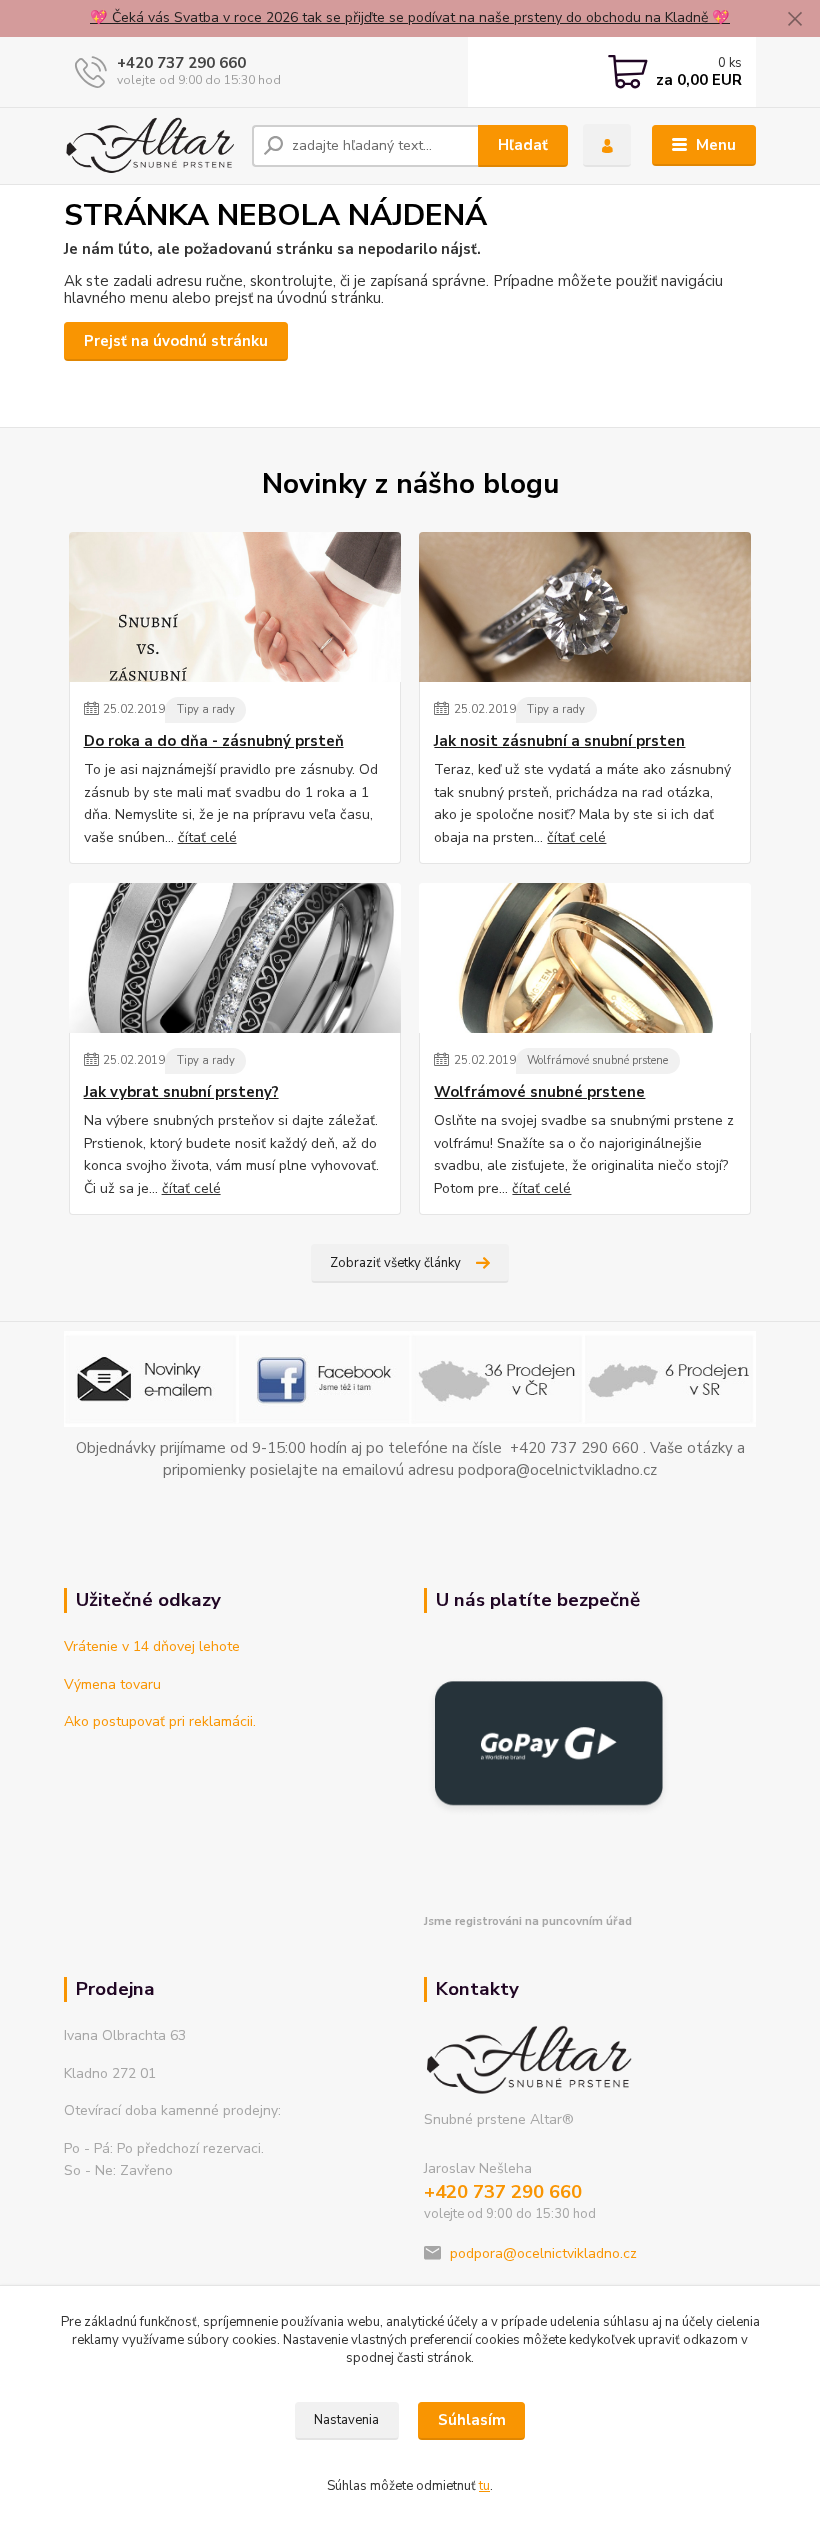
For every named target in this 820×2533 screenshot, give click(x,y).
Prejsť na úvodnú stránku (176, 341)
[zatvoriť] (795, 20)
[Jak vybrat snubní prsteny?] (235, 958)
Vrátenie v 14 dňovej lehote (152, 1646)
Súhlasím (472, 2420)
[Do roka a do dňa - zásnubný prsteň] (235, 607)
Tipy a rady (206, 709)
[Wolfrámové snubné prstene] (585, 958)
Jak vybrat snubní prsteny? (181, 1092)
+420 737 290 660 (181, 63)
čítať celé (207, 837)
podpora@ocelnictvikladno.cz (543, 2253)
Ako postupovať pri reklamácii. (160, 1721)
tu (484, 2486)
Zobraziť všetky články (395, 1263)
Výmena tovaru (112, 1684)
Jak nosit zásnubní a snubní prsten (559, 741)
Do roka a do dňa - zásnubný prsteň (214, 741)
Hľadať (523, 145)
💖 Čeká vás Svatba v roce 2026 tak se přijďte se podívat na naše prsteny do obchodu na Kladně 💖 (410, 17)
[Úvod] (150, 145)
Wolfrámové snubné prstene (597, 1060)
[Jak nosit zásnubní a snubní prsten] (585, 607)
